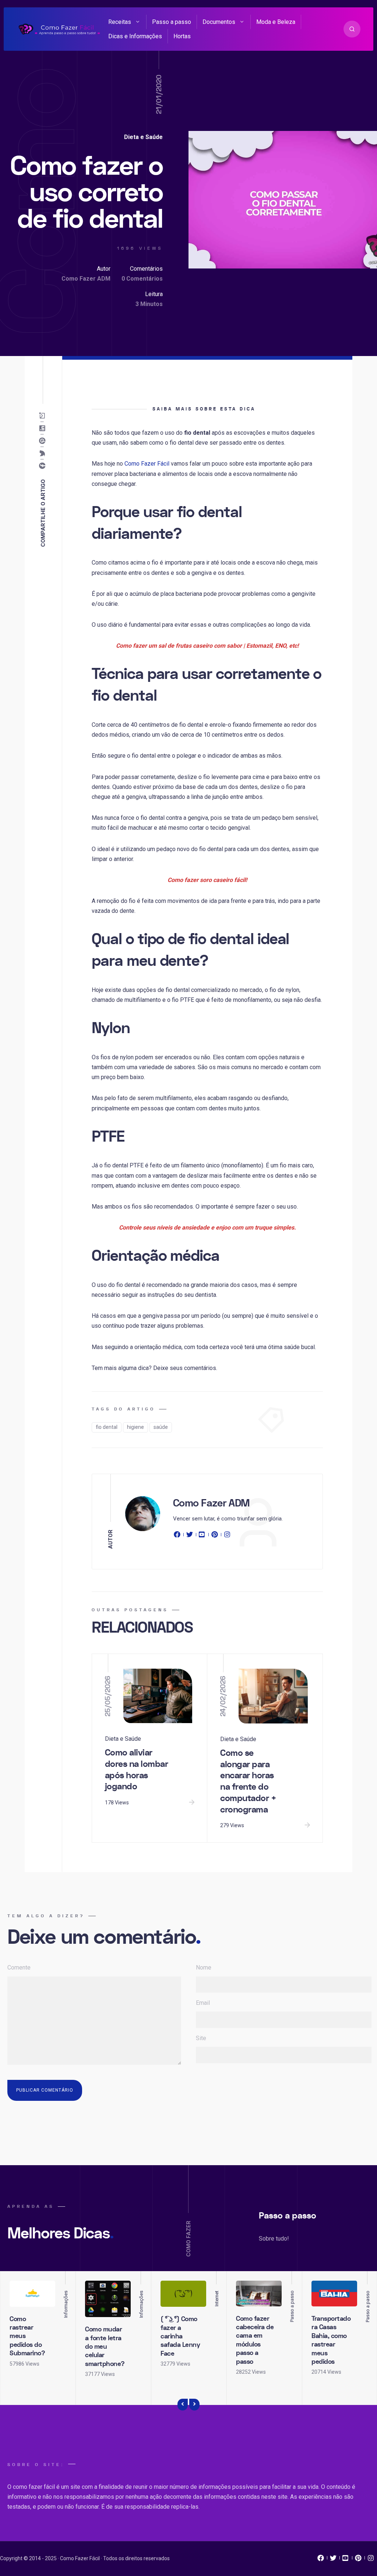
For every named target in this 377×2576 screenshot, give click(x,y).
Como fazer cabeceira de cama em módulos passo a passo (255, 2340)
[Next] (194, 2405)
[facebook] (178, 1536)
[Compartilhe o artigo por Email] (44, 416)
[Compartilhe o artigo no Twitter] (44, 453)
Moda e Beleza (276, 22)
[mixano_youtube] (346, 2560)
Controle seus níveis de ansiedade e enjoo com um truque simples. (207, 1227)
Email (203, 2003)
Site (201, 2038)
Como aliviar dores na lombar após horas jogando (137, 1770)
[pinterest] (215, 1536)
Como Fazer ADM (86, 279)
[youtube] (202, 1536)
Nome (204, 1967)
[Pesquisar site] (352, 29)
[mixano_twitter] (333, 2560)
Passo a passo (172, 22)
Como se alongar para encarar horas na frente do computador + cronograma (248, 1781)
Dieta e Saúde (143, 137)
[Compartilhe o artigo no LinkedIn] (44, 428)
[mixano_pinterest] (358, 2560)
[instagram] (227, 1536)
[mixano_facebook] (321, 2560)
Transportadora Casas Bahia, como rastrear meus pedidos (331, 2340)
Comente (19, 1967)
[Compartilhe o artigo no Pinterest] (44, 441)
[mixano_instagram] (371, 2560)
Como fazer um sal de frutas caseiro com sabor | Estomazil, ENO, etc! (207, 646)
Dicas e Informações (135, 36)
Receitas (120, 22)
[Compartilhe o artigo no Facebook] (44, 466)
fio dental (107, 1427)
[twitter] (190, 1536)
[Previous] (183, 2405)
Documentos (219, 22)
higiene (135, 1427)
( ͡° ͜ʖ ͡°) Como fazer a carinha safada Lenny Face (180, 2336)
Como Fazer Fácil (147, 464)
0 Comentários (142, 279)
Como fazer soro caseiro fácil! (207, 880)
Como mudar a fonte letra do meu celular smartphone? (105, 2347)
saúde (161, 1427)
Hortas (182, 36)
